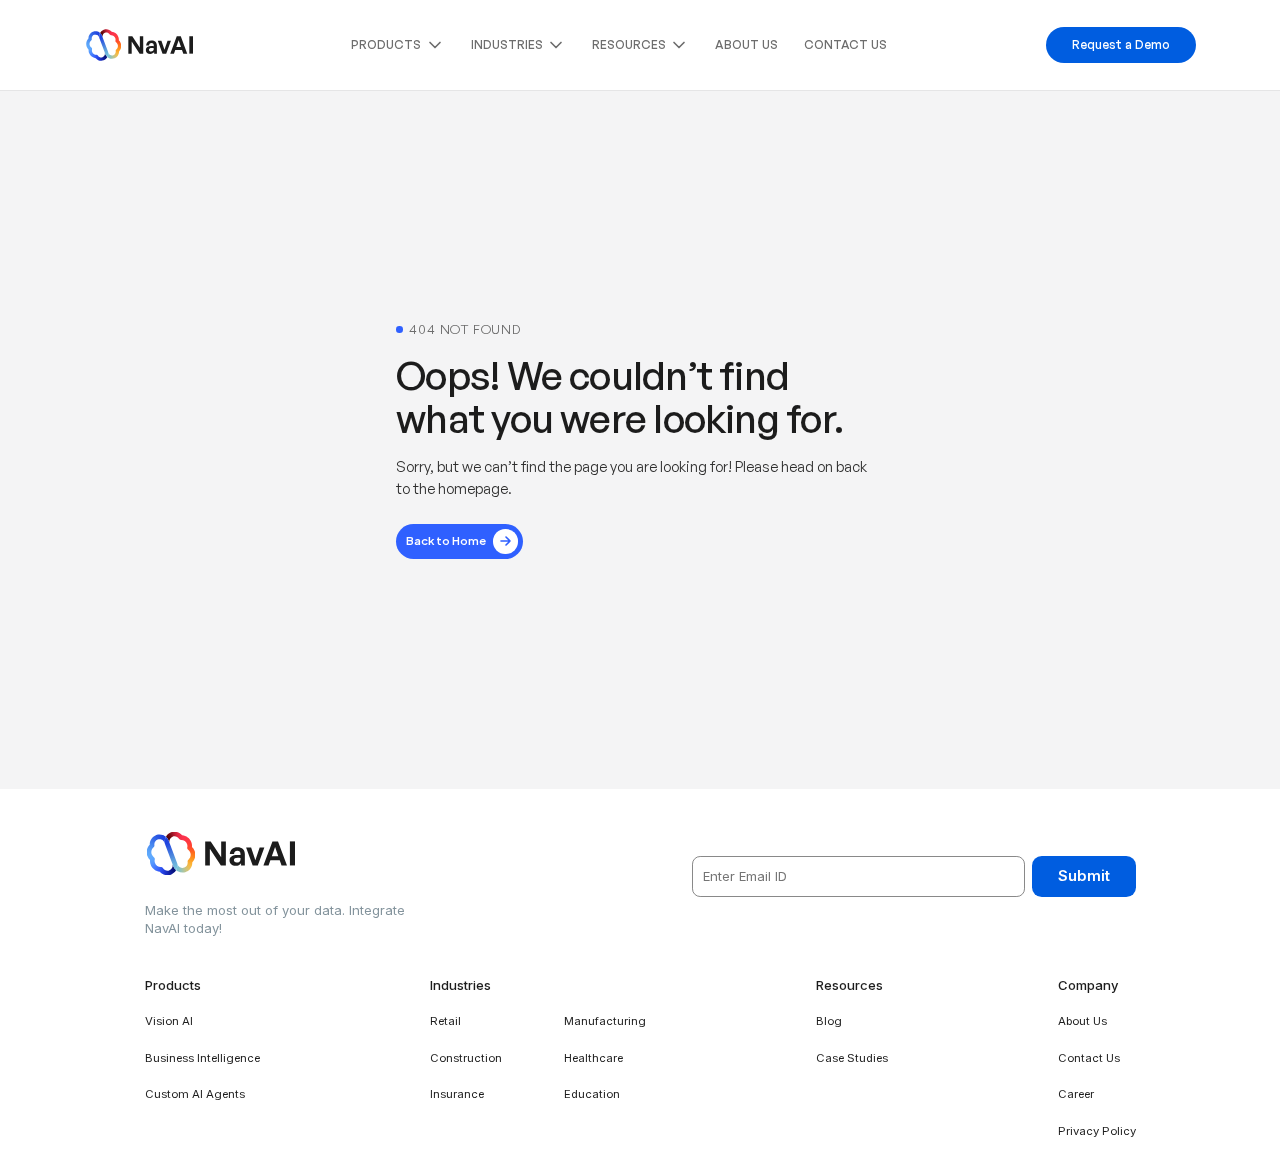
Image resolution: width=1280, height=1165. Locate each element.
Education (592, 1094)
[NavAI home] (139, 45)
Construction (466, 1058)
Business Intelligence (202, 1058)
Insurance (457, 1094)
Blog (829, 1021)
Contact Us (845, 44)
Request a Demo (1121, 44)
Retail (445, 1021)
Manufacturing (605, 1021)
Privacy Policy (1097, 1131)
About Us (746, 44)
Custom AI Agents (195, 1094)
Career (1076, 1094)
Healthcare (593, 1058)
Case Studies (852, 1058)
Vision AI (169, 1021)
